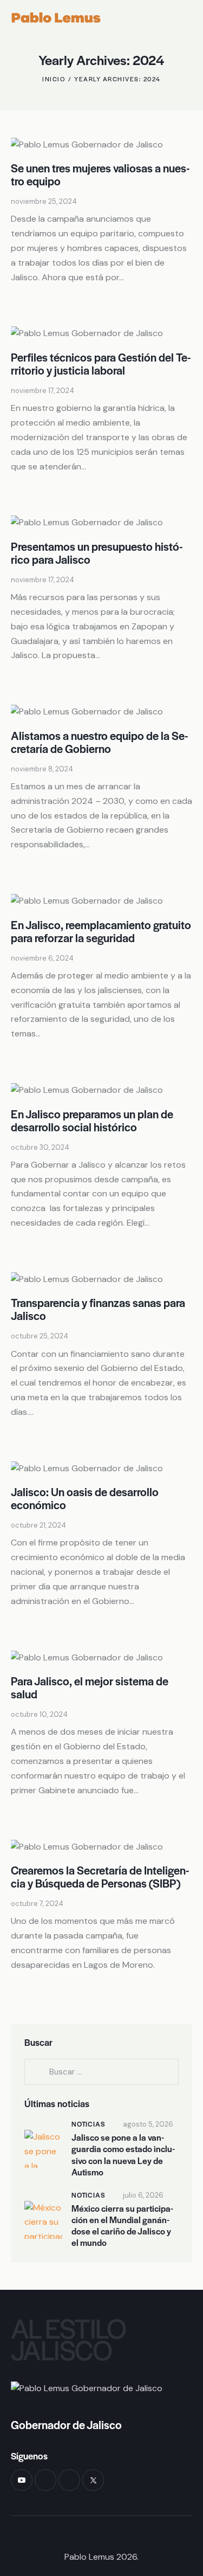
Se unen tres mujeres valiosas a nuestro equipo (100, 174)
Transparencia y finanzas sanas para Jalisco (98, 1309)
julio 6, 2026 (143, 2195)
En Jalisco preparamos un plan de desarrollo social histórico (92, 1120)
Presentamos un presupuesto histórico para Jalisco (97, 553)
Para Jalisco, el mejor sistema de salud (90, 1687)
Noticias (88, 2124)
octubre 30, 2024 (40, 1147)
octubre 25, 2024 (40, 1336)
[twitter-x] (93, 2480)
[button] (189, 18)
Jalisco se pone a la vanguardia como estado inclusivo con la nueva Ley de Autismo (123, 2155)
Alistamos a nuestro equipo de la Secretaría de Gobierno (100, 742)
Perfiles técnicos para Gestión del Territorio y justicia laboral (101, 363)
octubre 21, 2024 (38, 1525)
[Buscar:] (101, 2072)
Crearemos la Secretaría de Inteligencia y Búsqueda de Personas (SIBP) (100, 1876)
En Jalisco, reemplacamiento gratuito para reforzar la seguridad (101, 931)
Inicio (54, 79)
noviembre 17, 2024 (42, 391)
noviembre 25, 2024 (44, 201)
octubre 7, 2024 (37, 1904)
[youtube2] (22, 2480)
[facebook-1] (45, 2480)
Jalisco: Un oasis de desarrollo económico (85, 1498)
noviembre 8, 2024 (42, 769)
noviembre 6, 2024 (42, 958)
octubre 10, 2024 (39, 1714)
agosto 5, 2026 (148, 2124)
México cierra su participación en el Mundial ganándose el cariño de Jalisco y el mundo (122, 2226)
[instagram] (69, 2480)
